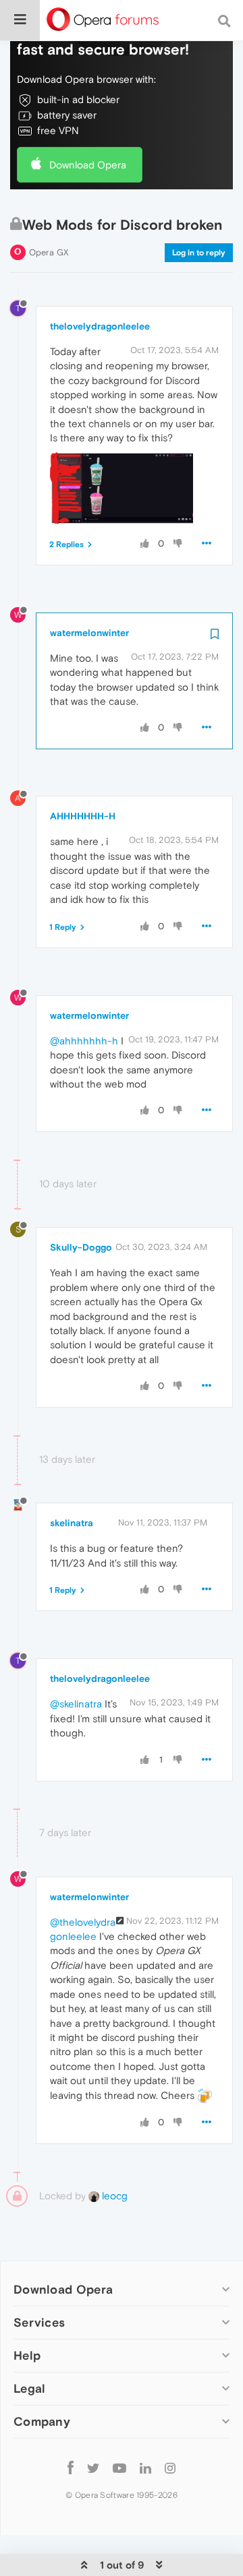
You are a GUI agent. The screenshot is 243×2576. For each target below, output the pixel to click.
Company (42, 2421)
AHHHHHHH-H (83, 816)
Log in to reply (199, 253)
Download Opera (88, 165)
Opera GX (49, 252)
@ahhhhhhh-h (84, 1041)
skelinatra (72, 1523)
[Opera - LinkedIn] (145, 2467)
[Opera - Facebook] (71, 2467)
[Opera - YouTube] (119, 2467)
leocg (113, 2196)
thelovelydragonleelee (100, 326)
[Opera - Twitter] (93, 2467)
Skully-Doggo (81, 1247)
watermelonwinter (89, 633)
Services (39, 2322)
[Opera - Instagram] (170, 2467)
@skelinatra (76, 1704)
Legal (30, 2388)
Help (27, 2355)
